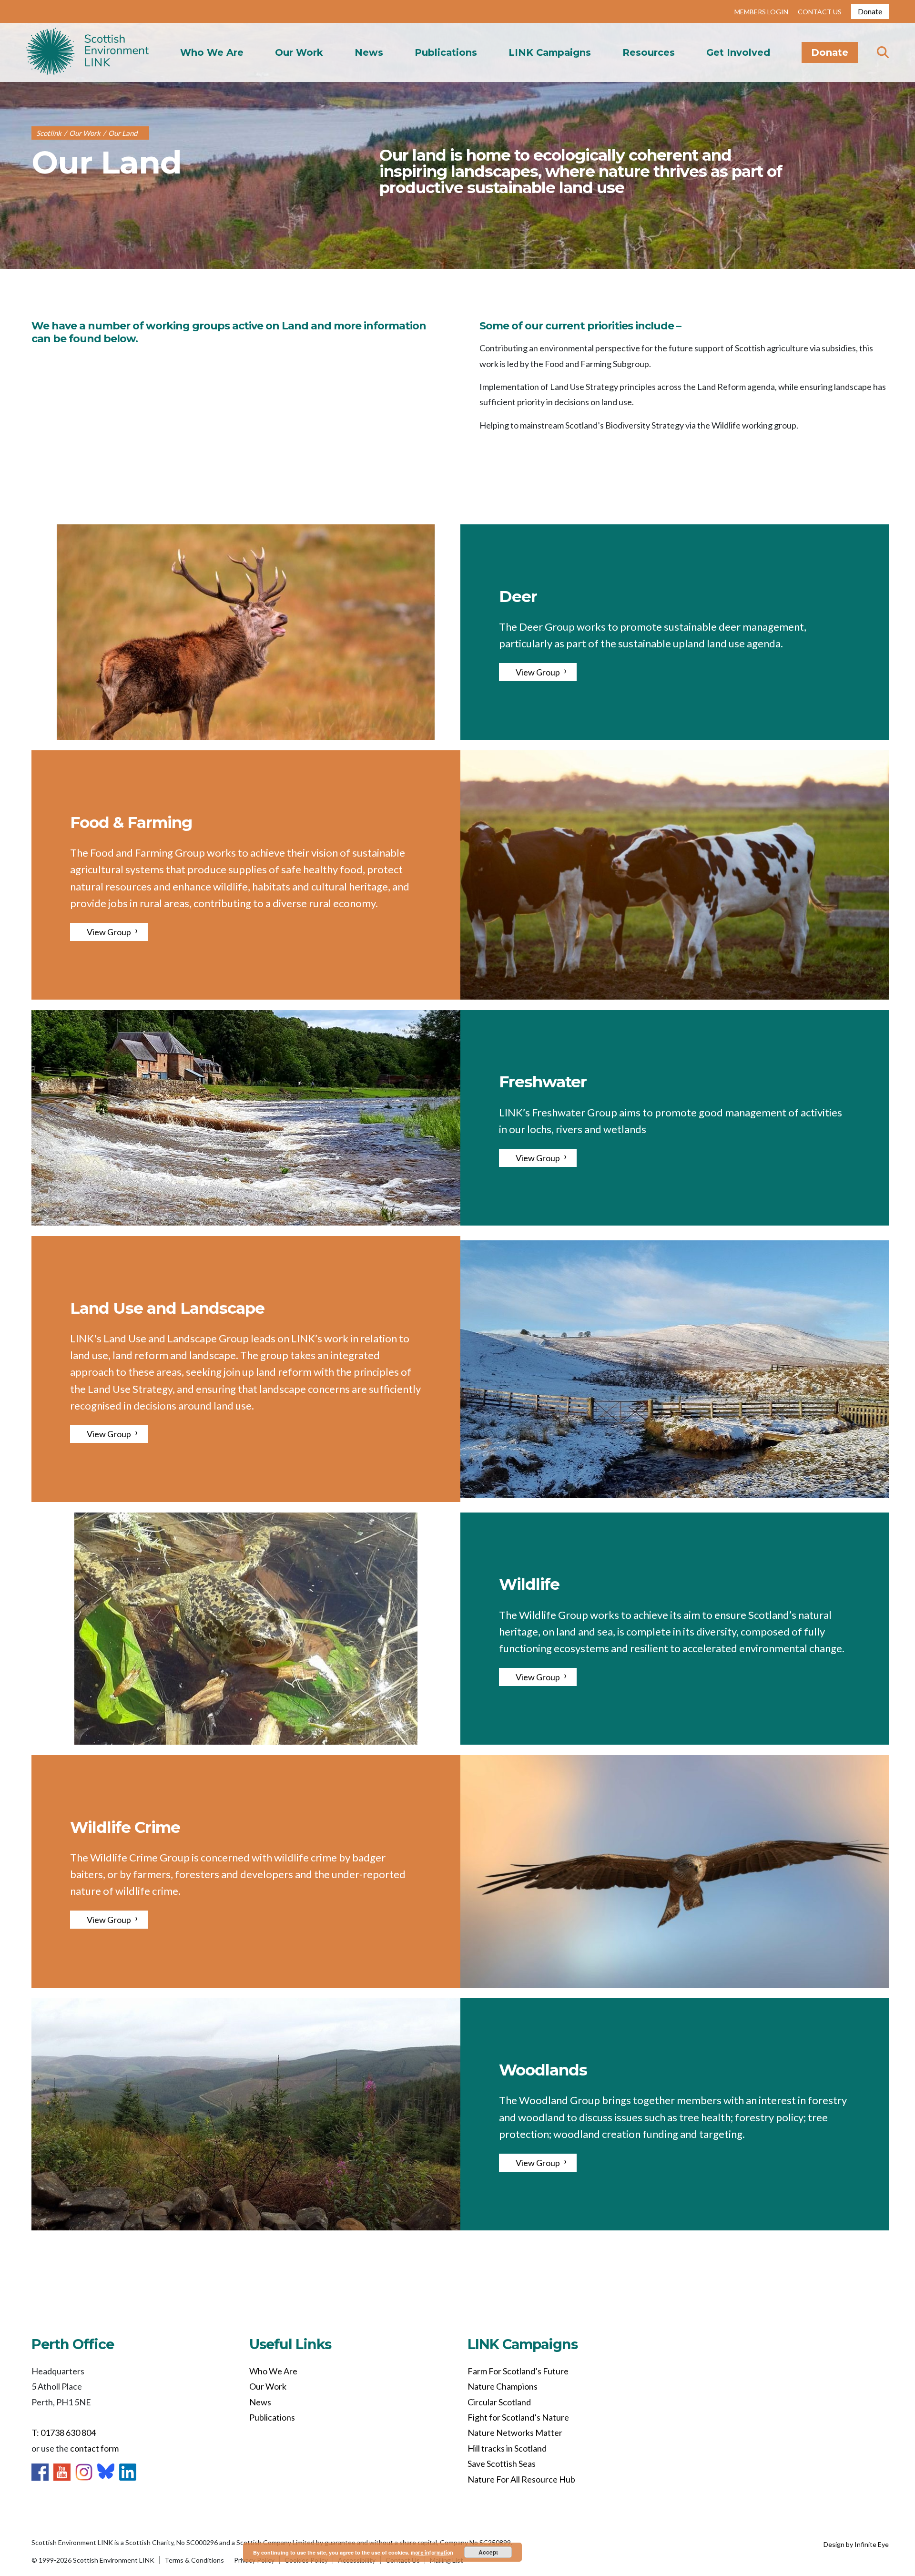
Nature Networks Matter (515, 2433)
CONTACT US (820, 12)
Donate (870, 11)
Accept (488, 2552)
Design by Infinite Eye (856, 2544)
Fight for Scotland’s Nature (518, 2417)
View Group (538, 672)
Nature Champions (503, 2386)
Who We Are (212, 52)
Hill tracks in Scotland (507, 2448)
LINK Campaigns (550, 52)
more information (432, 2552)
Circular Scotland (499, 2402)
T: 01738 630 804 (64, 2433)
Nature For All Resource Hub (521, 2479)
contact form (94, 2448)
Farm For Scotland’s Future (518, 2371)
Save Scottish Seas (502, 2464)
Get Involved (738, 52)
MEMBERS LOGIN (761, 12)
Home (87, 52)
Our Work (299, 52)
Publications (446, 52)
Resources (649, 52)
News (369, 52)
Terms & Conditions (194, 2560)
